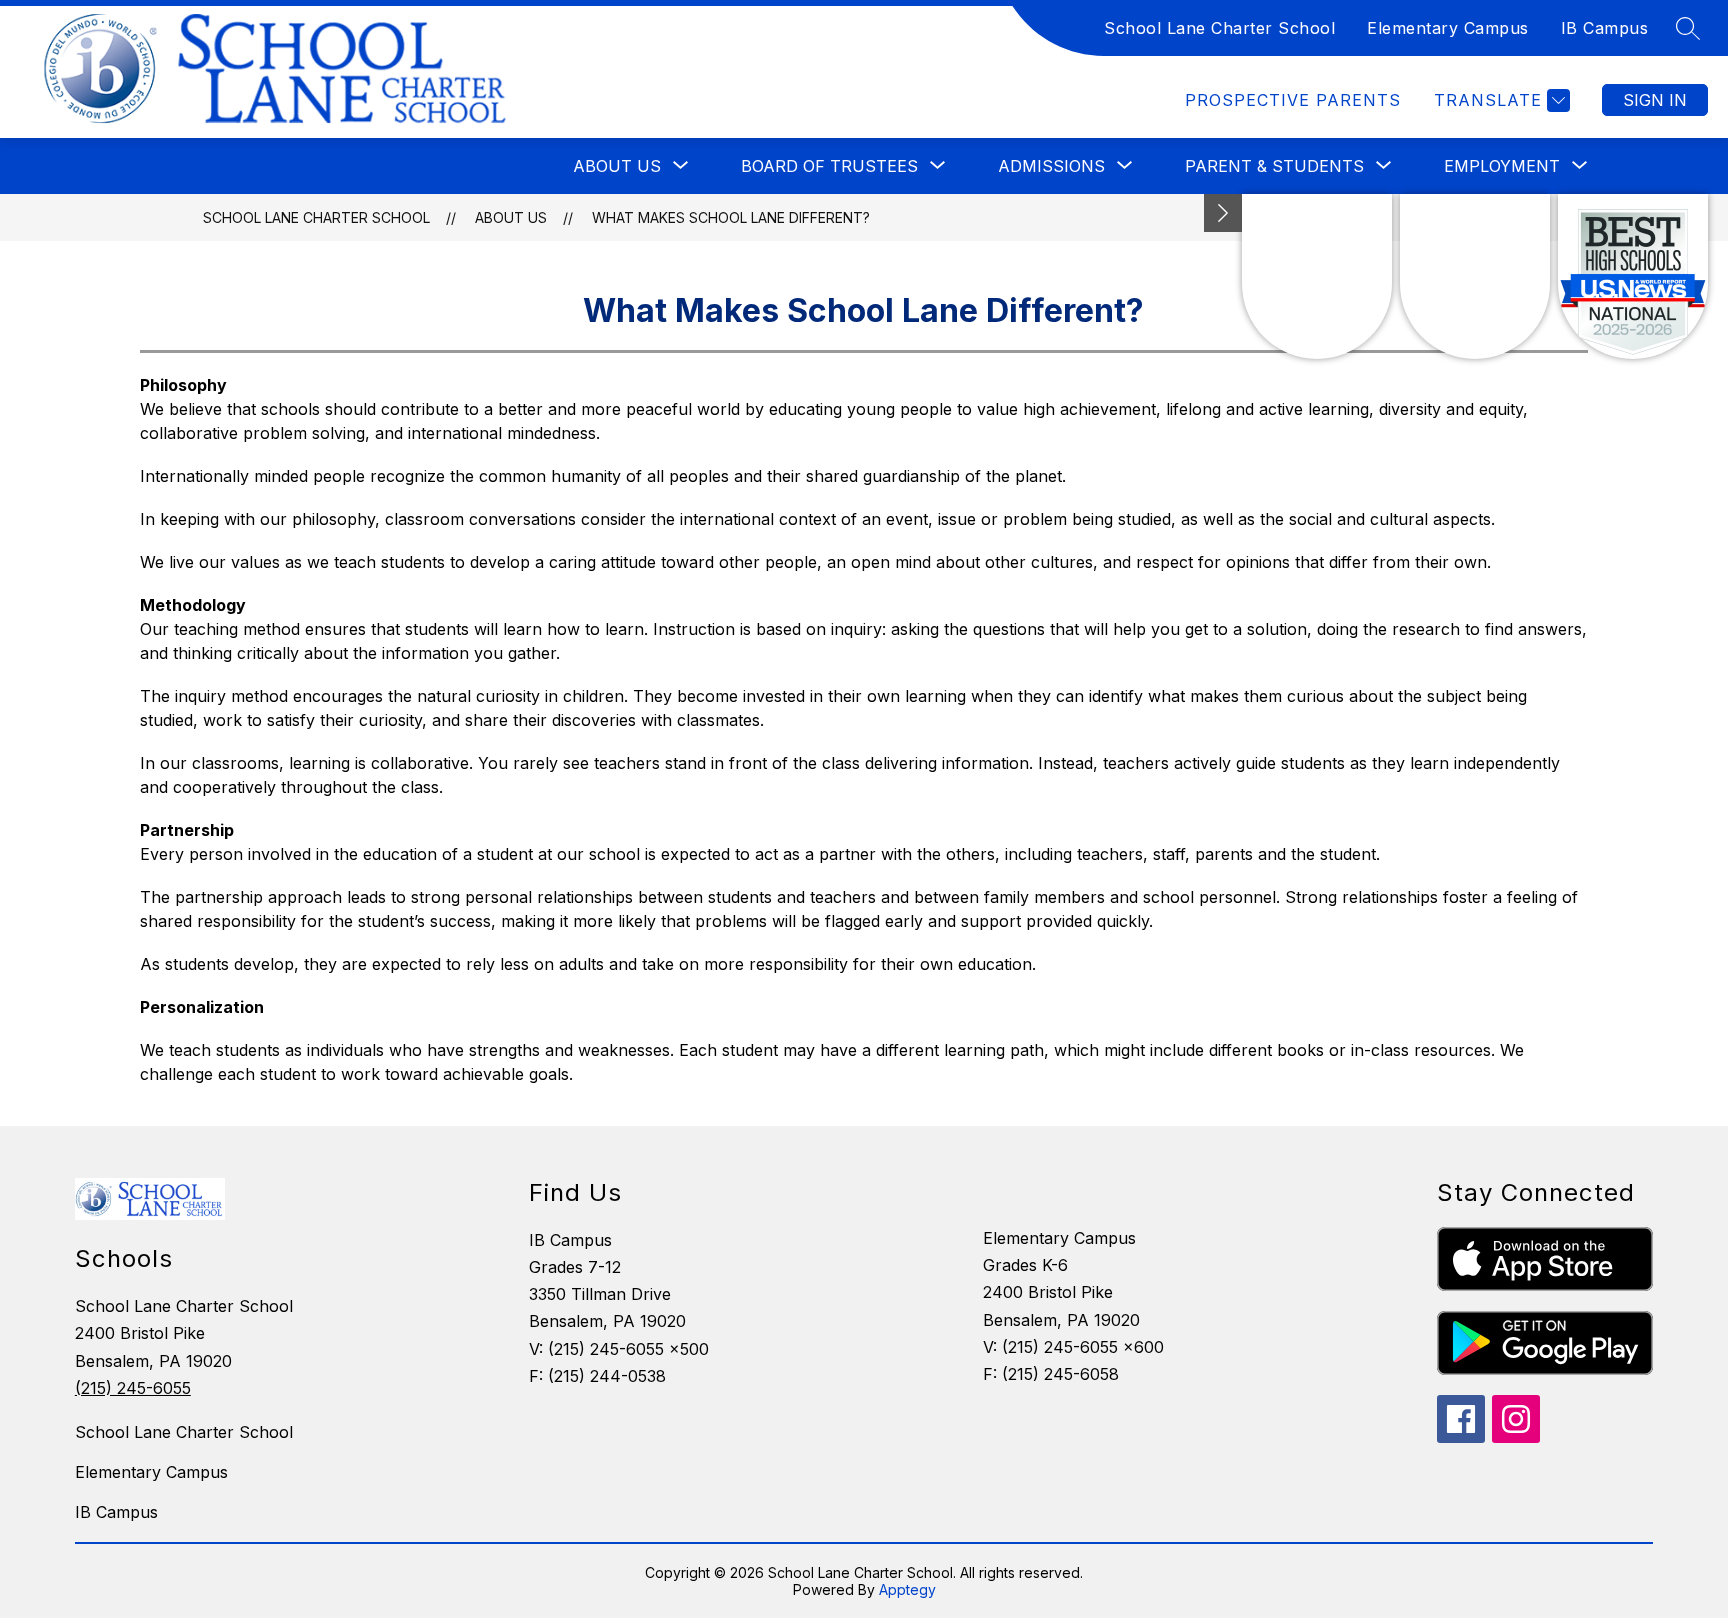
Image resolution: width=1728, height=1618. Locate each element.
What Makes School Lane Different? (731, 217)
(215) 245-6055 (133, 1388)
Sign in (1655, 100)
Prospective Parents (1293, 100)
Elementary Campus (1448, 28)
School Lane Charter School (1219, 28)
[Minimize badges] (1223, 213)
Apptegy (907, 1589)
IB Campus (1605, 28)
